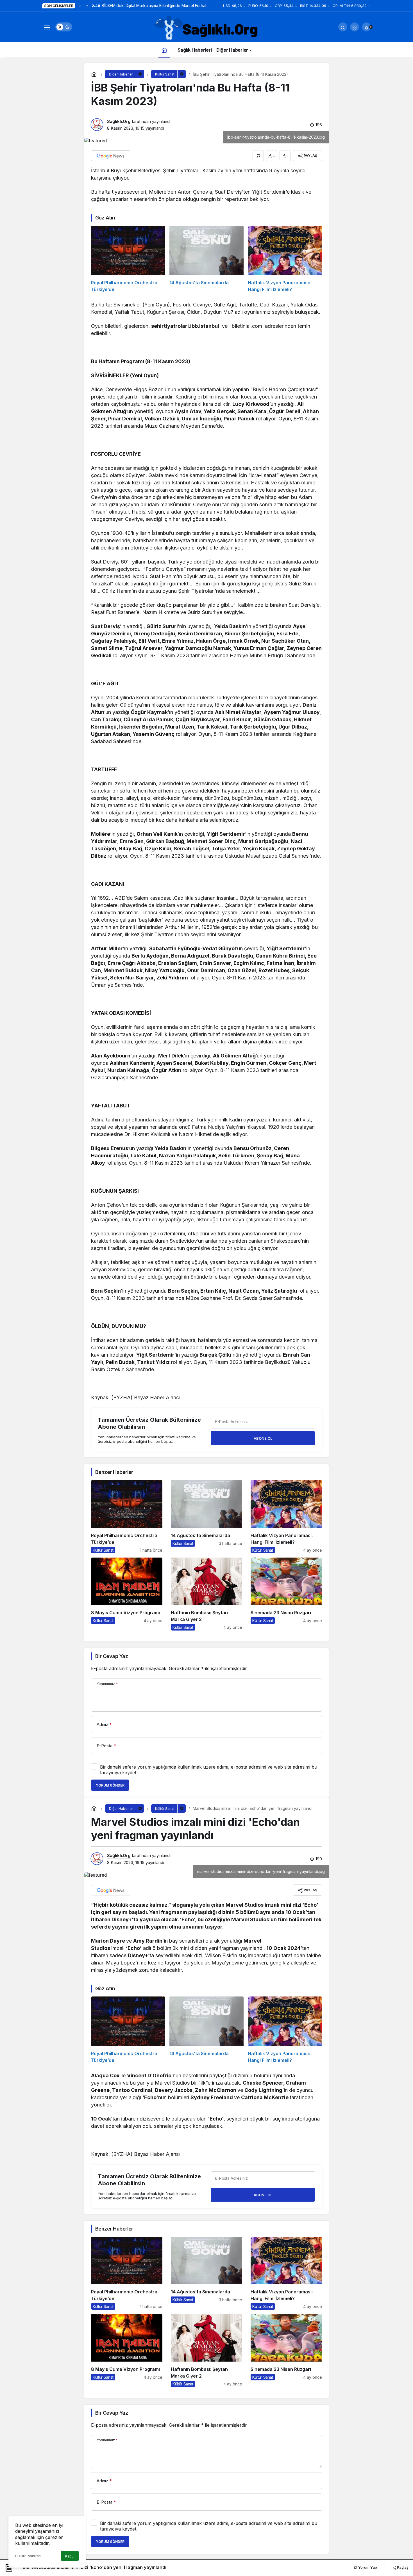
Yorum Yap (367, 2567)
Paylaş (402, 2567)
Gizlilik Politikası (28, 2556)
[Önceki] (80, 6)
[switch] (64, 27)
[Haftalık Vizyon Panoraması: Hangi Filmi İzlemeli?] (285, 259)
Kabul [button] (70, 2556)
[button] (355, 27)
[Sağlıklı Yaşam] (206, 28)
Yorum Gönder (110, 1785)
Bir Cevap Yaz (112, 1656)
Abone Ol (263, 1438)
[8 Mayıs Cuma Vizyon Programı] (127, 1594)
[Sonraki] (87, 6)
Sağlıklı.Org (119, 121)
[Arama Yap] (343, 27)
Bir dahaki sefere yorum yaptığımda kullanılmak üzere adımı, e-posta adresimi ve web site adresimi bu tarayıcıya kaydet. (209, 1770)
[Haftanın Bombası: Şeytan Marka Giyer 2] (206, 1594)
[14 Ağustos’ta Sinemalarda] (206, 259)
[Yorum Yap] (258, 156)
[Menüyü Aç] (47, 27)
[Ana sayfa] (164, 50)
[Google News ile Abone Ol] (111, 156)
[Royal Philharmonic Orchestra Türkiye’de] (128, 259)
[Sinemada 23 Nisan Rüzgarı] (286, 1594)
